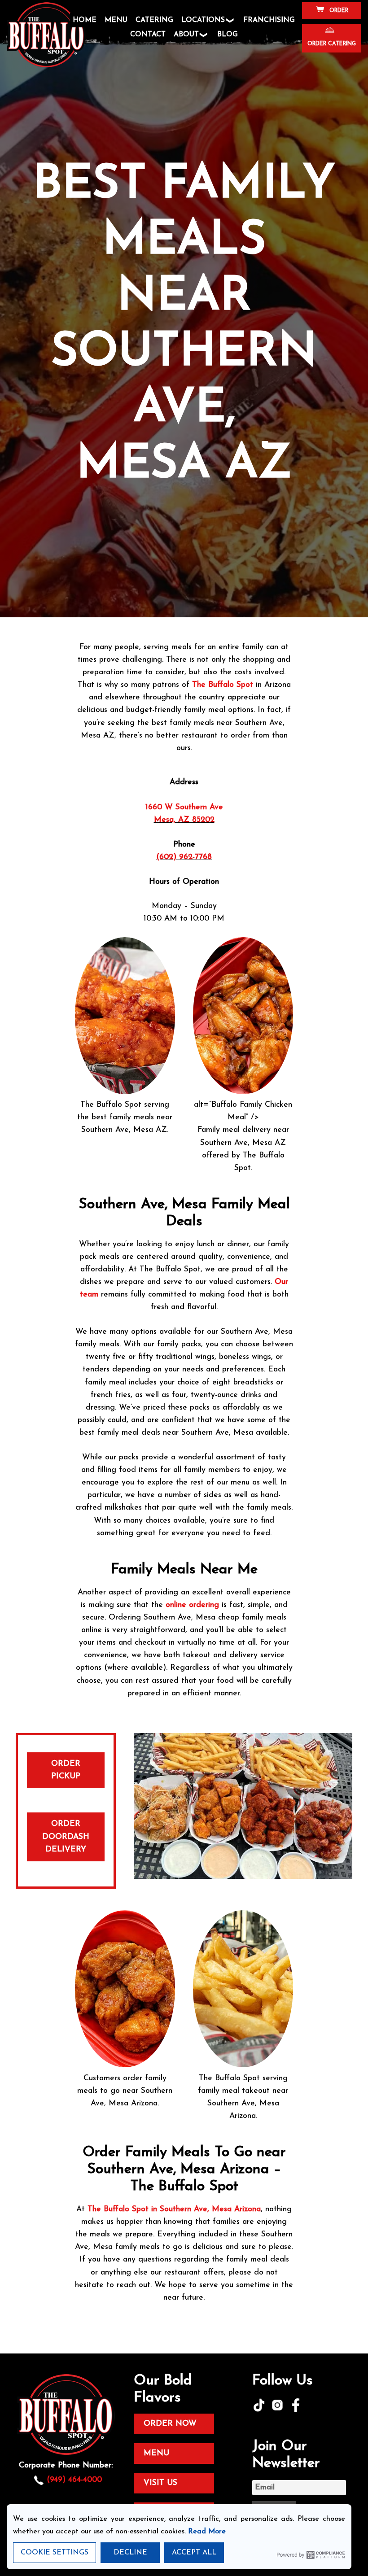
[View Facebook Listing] (297, 2410)
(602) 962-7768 (184, 857)
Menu (116, 20)
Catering (154, 20)
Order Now (170, 2424)
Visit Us (160, 2483)
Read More (207, 2532)
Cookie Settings (55, 2553)
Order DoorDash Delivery (66, 1836)
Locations (203, 20)
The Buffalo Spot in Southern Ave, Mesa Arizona (174, 2209)
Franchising (269, 20)
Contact (148, 35)
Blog (228, 35)
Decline (130, 2553)
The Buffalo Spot (223, 685)
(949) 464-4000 (74, 2480)
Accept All (194, 2553)
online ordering (192, 1605)
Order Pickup (66, 1770)
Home (85, 20)
